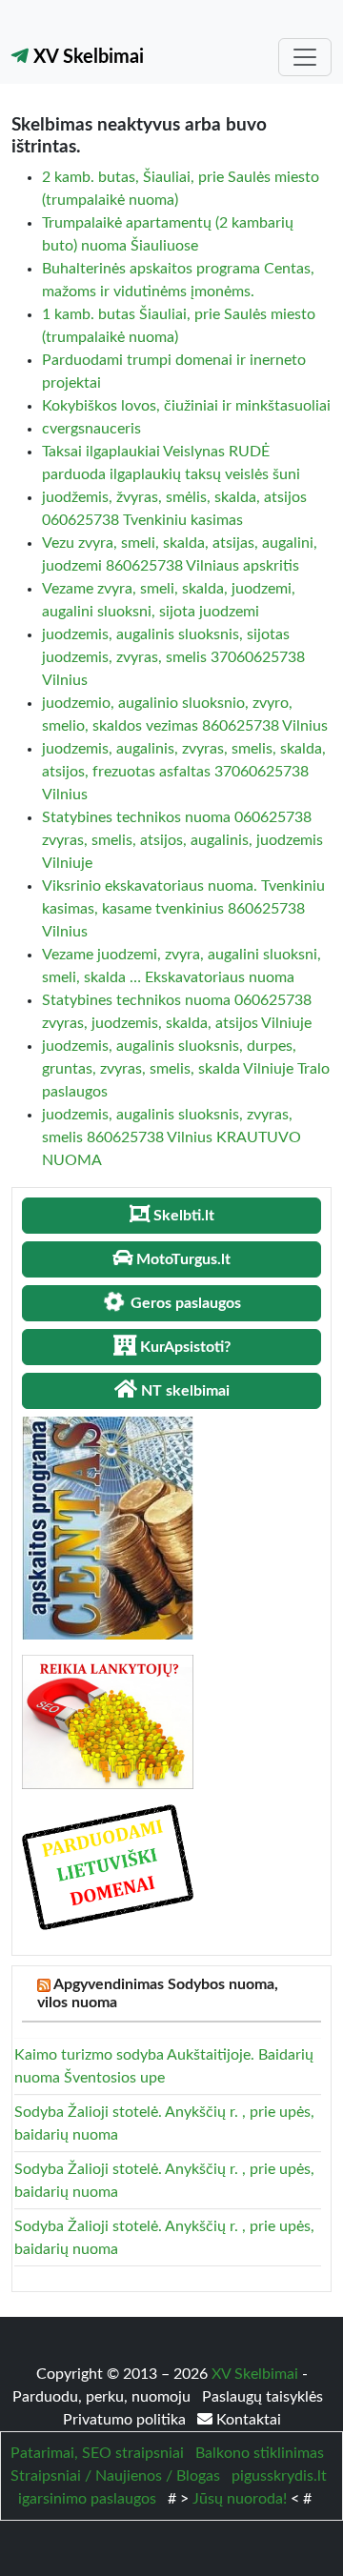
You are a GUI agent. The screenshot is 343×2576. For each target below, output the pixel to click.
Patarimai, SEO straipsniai (97, 2453)
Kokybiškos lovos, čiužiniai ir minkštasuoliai (186, 406)
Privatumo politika (126, 2420)
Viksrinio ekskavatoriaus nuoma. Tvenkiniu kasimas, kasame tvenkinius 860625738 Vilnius (183, 909)
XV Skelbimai (86, 57)
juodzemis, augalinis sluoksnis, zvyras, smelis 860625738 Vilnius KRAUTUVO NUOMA (171, 1137)
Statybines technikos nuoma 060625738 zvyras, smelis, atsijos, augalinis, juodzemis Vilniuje (182, 840)
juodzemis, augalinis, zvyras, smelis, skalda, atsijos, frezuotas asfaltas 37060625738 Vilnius (184, 772)
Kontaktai (247, 2420)
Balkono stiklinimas (260, 2453)
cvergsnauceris (91, 429)
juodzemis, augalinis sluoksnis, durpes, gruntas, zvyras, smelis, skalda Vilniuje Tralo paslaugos (186, 1069)
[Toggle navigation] (305, 57)
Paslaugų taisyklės (262, 2397)
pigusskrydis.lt (279, 2476)
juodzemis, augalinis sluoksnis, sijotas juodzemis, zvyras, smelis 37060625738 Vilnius (173, 657)
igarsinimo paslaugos (87, 2499)
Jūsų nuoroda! (240, 2499)
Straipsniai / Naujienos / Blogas (115, 2476)
